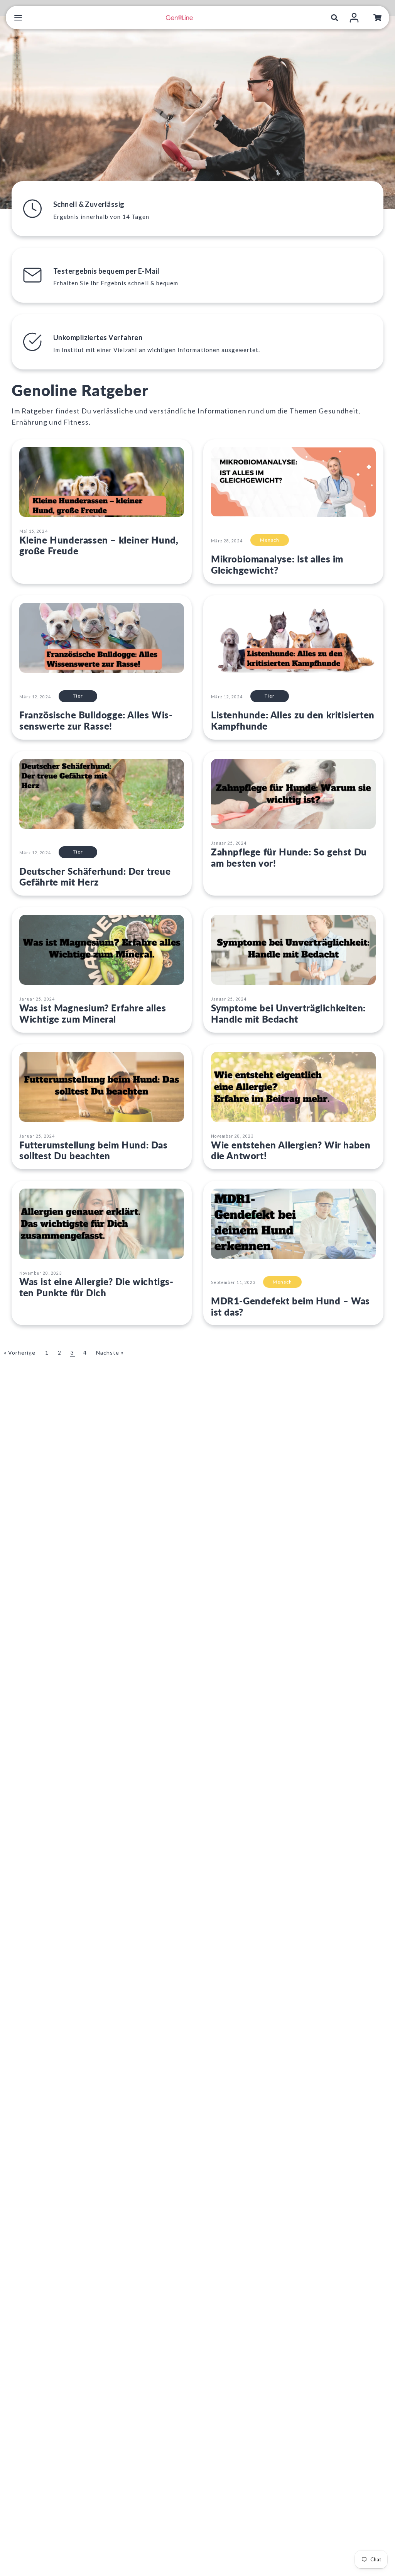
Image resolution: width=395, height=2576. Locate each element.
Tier (78, 696)
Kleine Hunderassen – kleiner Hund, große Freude (99, 545)
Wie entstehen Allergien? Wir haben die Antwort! (291, 1150)
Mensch (270, 540)
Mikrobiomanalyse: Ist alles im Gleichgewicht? (277, 564)
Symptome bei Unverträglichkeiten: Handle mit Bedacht (288, 1013)
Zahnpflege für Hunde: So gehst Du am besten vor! (289, 857)
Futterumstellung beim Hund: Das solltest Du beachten (94, 1150)
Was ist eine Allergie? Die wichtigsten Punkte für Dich (96, 1287)
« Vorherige (20, 1352)
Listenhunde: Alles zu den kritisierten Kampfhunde (293, 720)
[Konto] (354, 18)
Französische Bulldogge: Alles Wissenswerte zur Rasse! (96, 720)
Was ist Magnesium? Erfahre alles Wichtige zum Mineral (93, 1013)
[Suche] (335, 18)
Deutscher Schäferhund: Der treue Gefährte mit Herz (95, 877)
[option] (197, 112)
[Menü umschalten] (18, 18)
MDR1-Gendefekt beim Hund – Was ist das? (290, 1306)
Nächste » (110, 1352)
